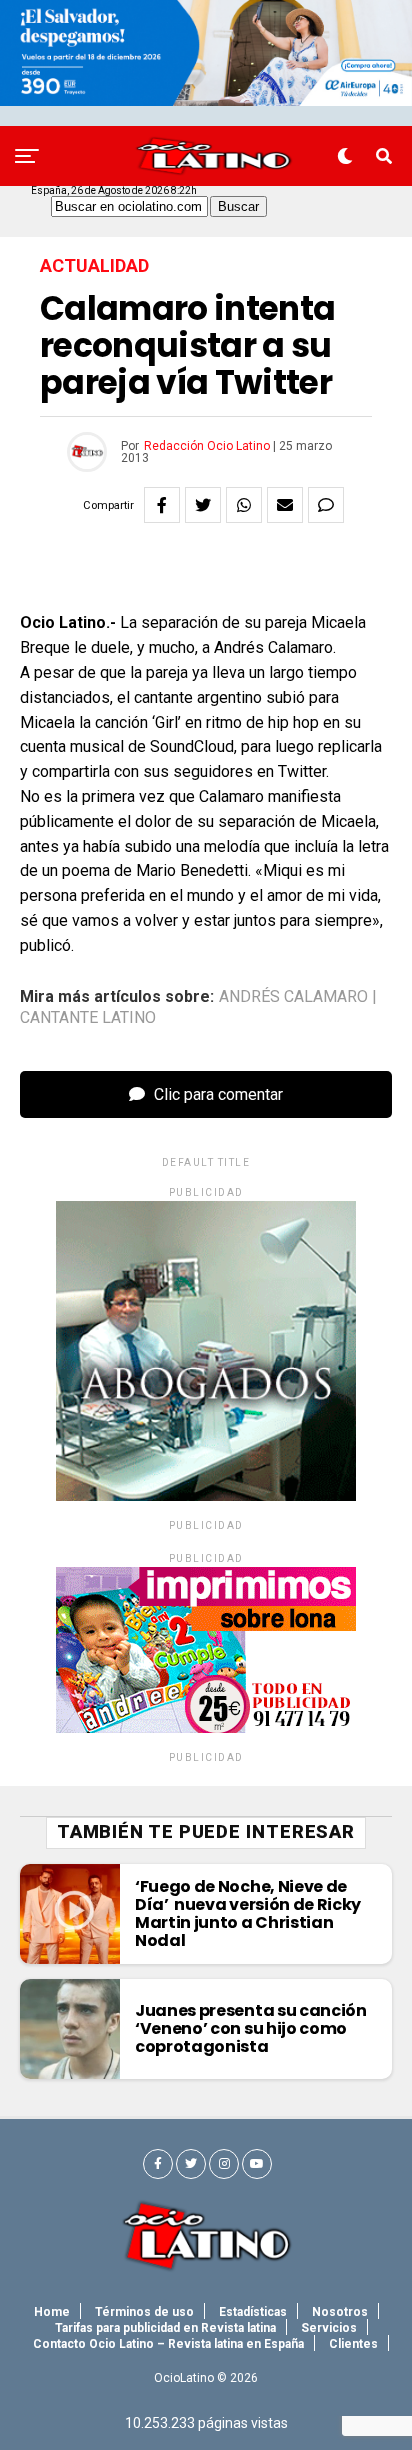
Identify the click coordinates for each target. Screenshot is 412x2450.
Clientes (353, 2344)
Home (52, 2312)
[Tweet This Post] (203, 505)
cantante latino (88, 1018)
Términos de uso (144, 2312)
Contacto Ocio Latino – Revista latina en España (168, 2344)
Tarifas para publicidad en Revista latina (165, 2328)
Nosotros (340, 2312)
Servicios (329, 2328)
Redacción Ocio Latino (207, 446)
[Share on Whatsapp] (244, 505)
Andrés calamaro (293, 997)
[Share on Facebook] (162, 505)
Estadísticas (253, 2312)
